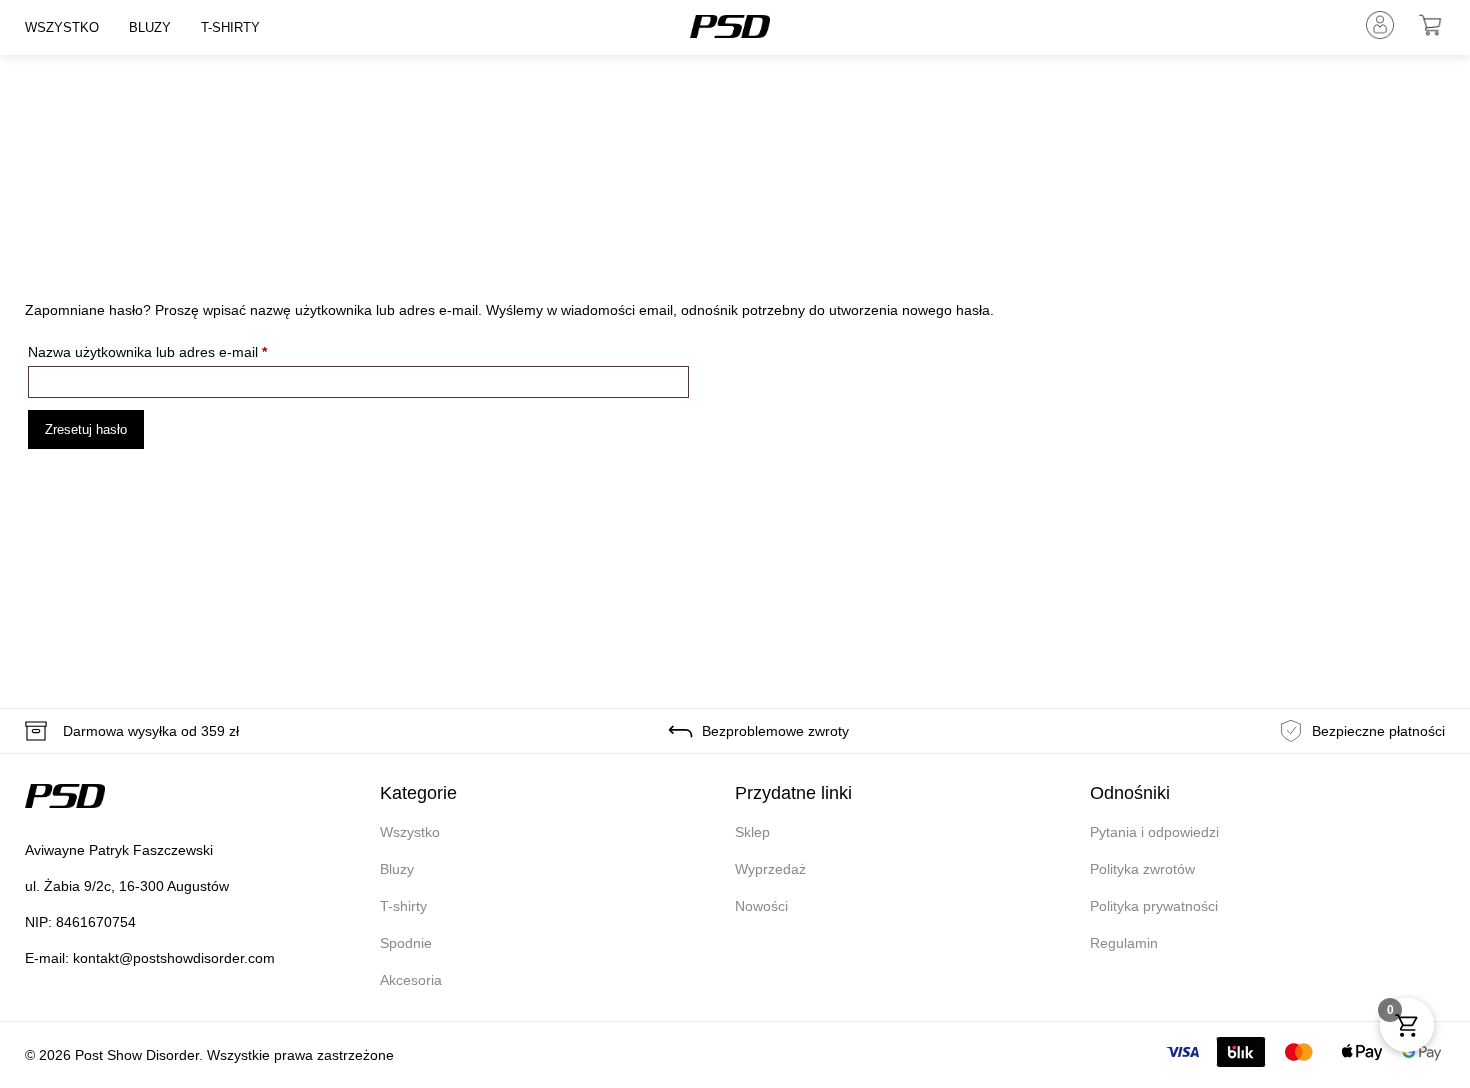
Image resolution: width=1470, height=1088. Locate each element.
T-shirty (230, 27)
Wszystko (62, 27)
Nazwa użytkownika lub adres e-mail (183, 349)
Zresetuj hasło (86, 429)
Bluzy (150, 27)
